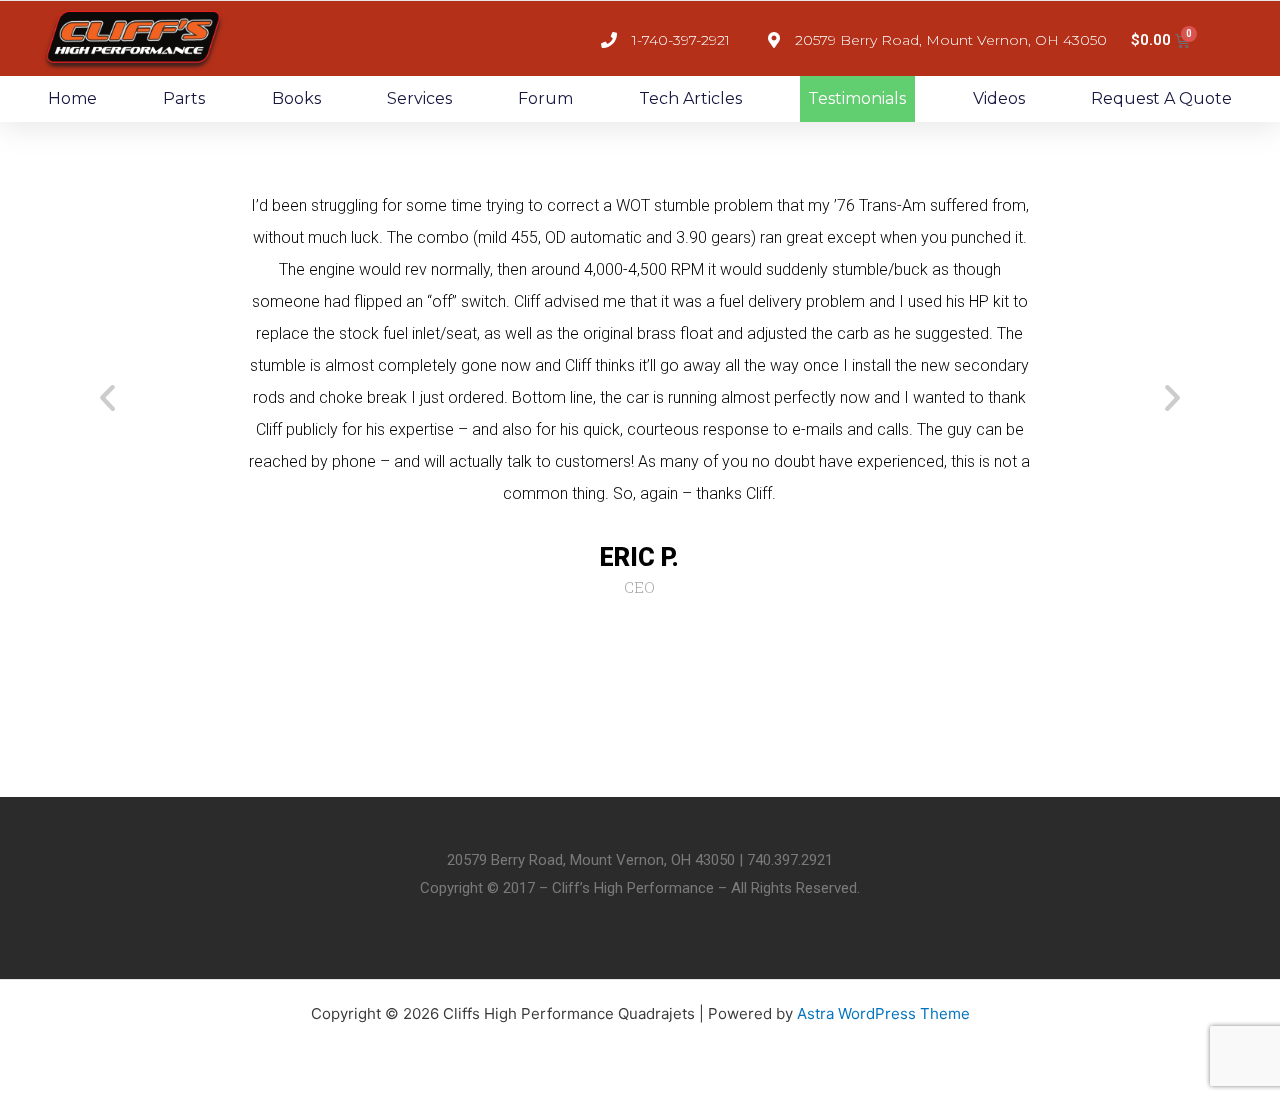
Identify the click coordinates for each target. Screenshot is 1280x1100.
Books (296, 98)
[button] (107, 396)
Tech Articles (690, 98)
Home (72, 98)
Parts (184, 98)
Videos (999, 98)
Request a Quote (1161, 98)
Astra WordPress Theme (883, 1013)
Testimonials (857, 98)
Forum (545, 98)
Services (419, 98)
